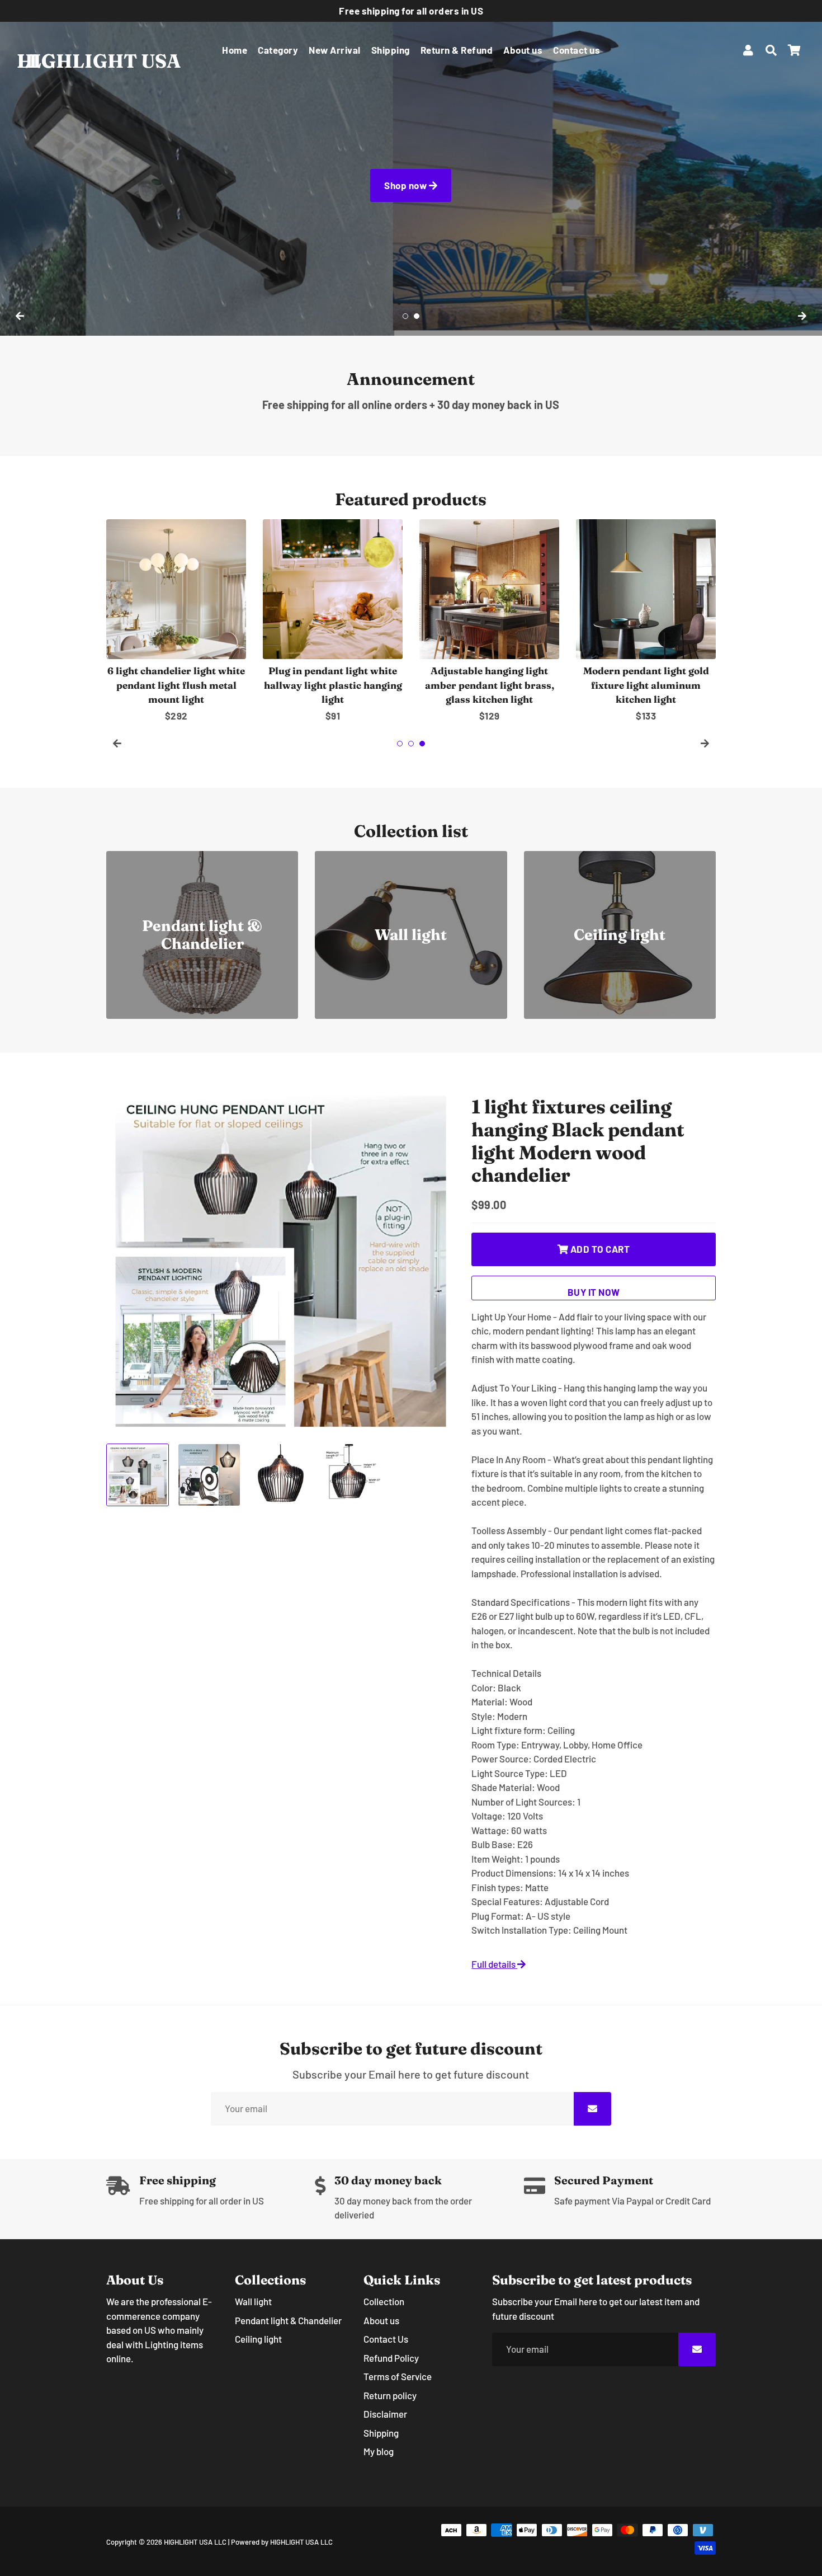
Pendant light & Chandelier (288, 2320)
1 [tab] (405, 316)
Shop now (407, 185)
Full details (494, 1964)
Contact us (577, 50)
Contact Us (386, 2339)
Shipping (391, 50)
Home (235, 50)
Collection (384, 2301)
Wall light (253, 2301)
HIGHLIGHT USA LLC (195, 2542)
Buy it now (594, 1292)
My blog (379, 2451)
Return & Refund (457, 50)
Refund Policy (391, 2358)
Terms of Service (398, 2376)
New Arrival (335, 50)
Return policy (390, 2395)
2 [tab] (417, 316)
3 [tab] (422, 744)
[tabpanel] (411, 168)
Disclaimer (385, 2414)
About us (523, 50)
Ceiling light (258, 2339)
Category (278, 50)
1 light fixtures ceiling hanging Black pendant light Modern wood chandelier (578, 1141)
